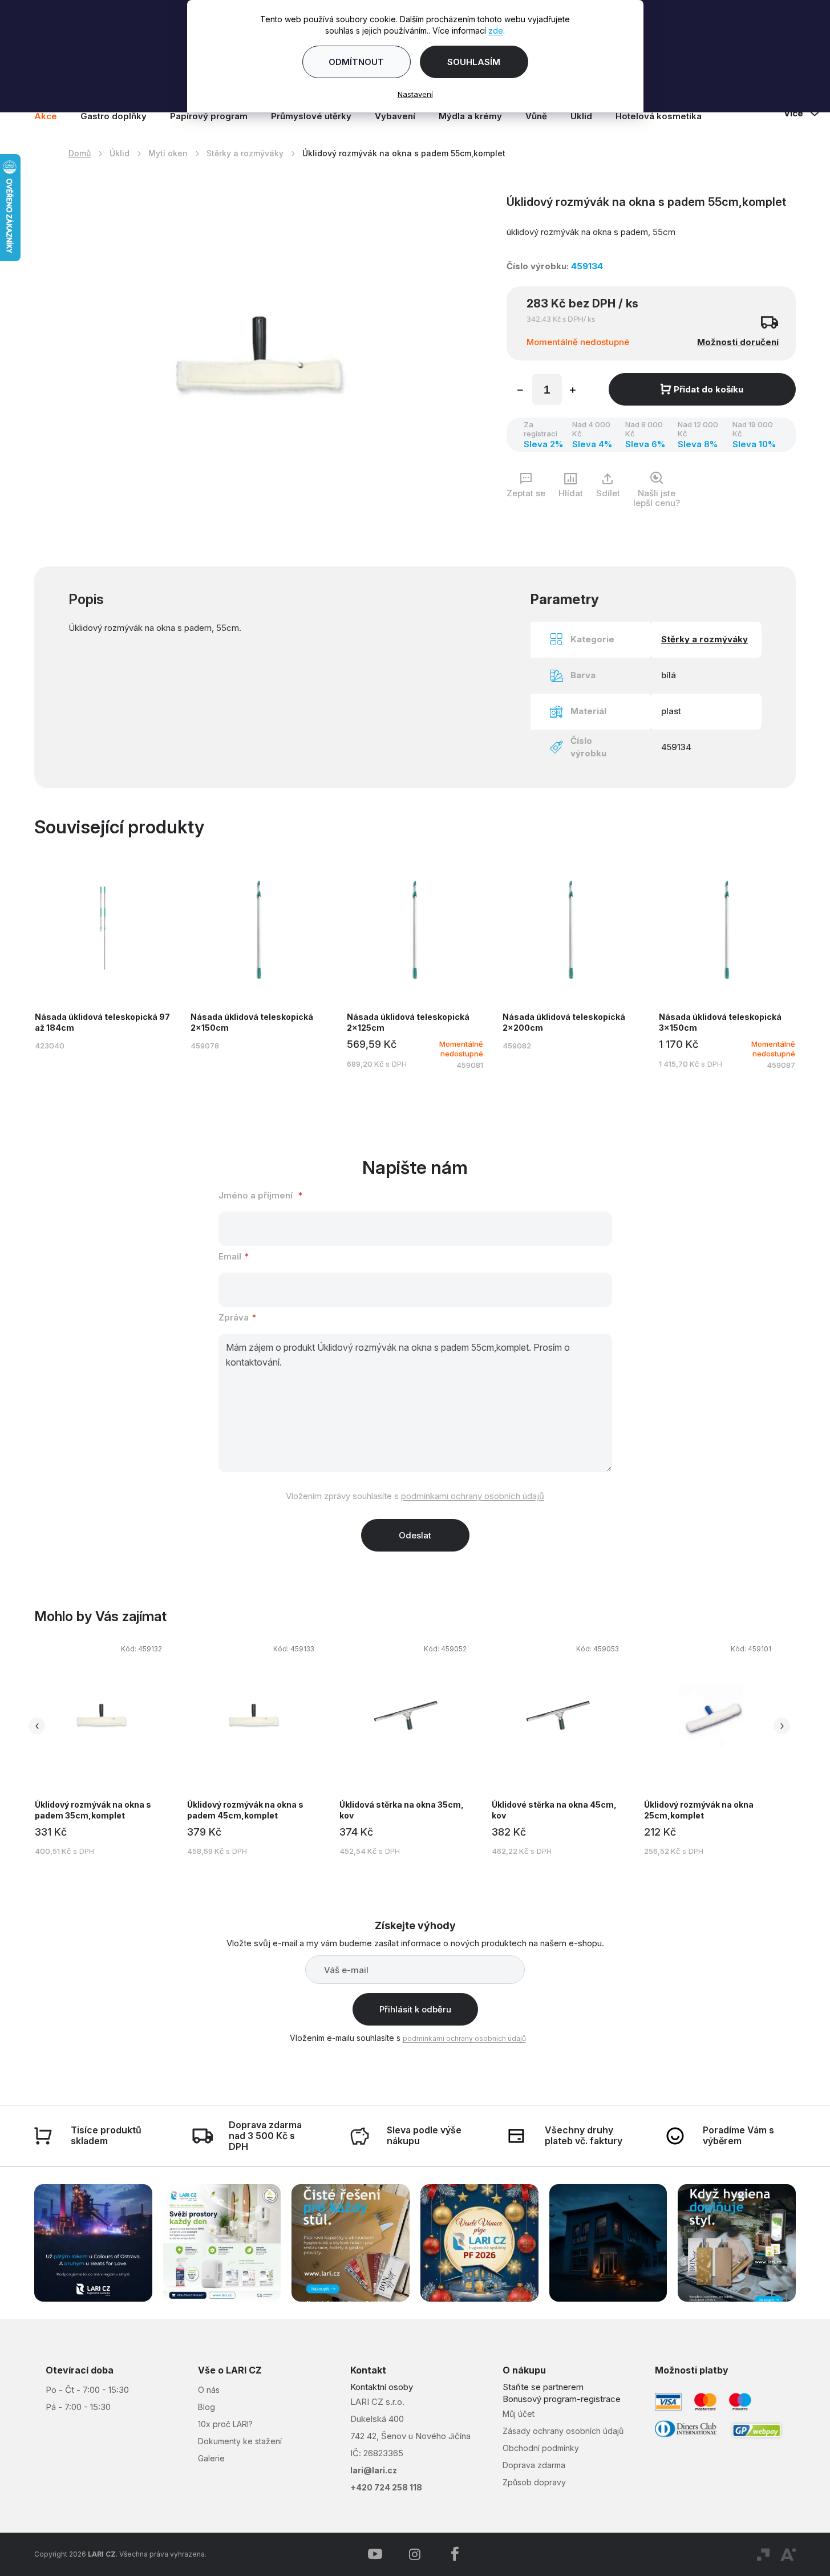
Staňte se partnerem (543, 2387)
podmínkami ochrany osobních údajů (473, 1496)
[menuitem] (51, 116)
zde (496, 31)
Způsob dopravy (534, 2482)
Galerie (211, 2458)
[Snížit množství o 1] (520, 391)
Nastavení (415, 94)
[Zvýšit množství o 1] (573, 391)
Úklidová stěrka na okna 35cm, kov (402, 1810)
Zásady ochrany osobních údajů (563, 2431)
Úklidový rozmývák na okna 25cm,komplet (699, 1810)
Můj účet (519, 2414)
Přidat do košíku (708, 389)
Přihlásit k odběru (415, 2009)
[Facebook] (455, 2554)
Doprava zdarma (534, 2465)
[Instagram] (415, 2554)
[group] (110, 1753)
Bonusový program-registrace (562, 2399)
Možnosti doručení (738, 342)
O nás (209, 2390)
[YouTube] (375, 2554)
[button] (101, 1751)
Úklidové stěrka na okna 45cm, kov (554, 1810)
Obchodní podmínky (541, 2448)
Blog (207, 2407)
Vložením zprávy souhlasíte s (415, 1496)
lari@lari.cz (374, 2470)
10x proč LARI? (225, 2424)
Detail (103, 964)
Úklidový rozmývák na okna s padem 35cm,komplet (93, 1810)
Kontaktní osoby (382, 2387)
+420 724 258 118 (386, 2487)
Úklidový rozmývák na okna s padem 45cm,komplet (245, 1810)
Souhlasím (474, 62)
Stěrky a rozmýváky (705, 639)
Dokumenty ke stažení (240, 2441)
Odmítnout (356, 62)
